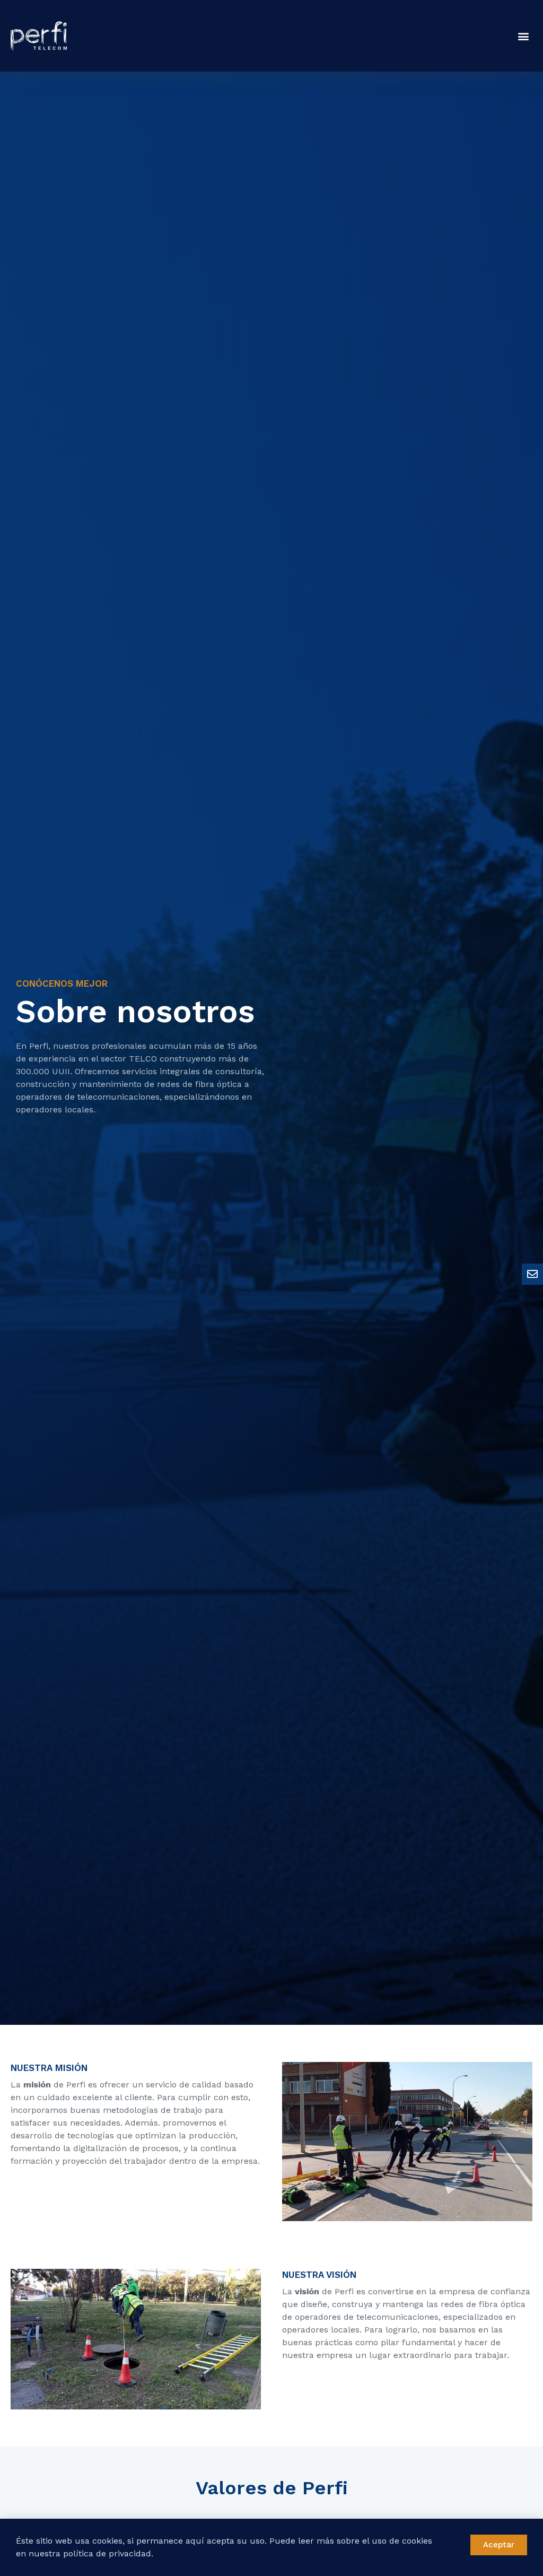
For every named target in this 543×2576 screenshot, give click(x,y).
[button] (524, 36)
